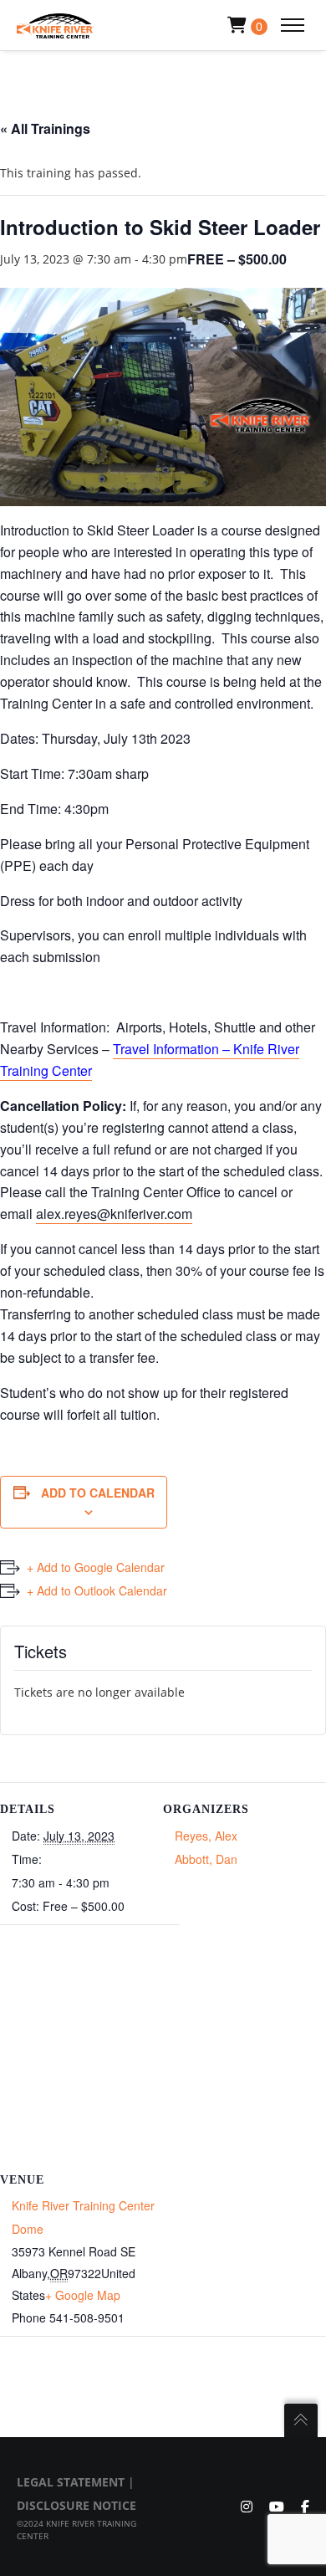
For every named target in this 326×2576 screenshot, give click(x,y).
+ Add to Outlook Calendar (97, 1590)
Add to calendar (98, 1493)
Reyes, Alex (206, 1836)
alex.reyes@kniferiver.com (114, 1214)
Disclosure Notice (76, 2505)
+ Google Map (83, 2295)
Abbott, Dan (206, 1859)
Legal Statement (71, 2482)
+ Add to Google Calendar (96, 1567)
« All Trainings (45, 128)
